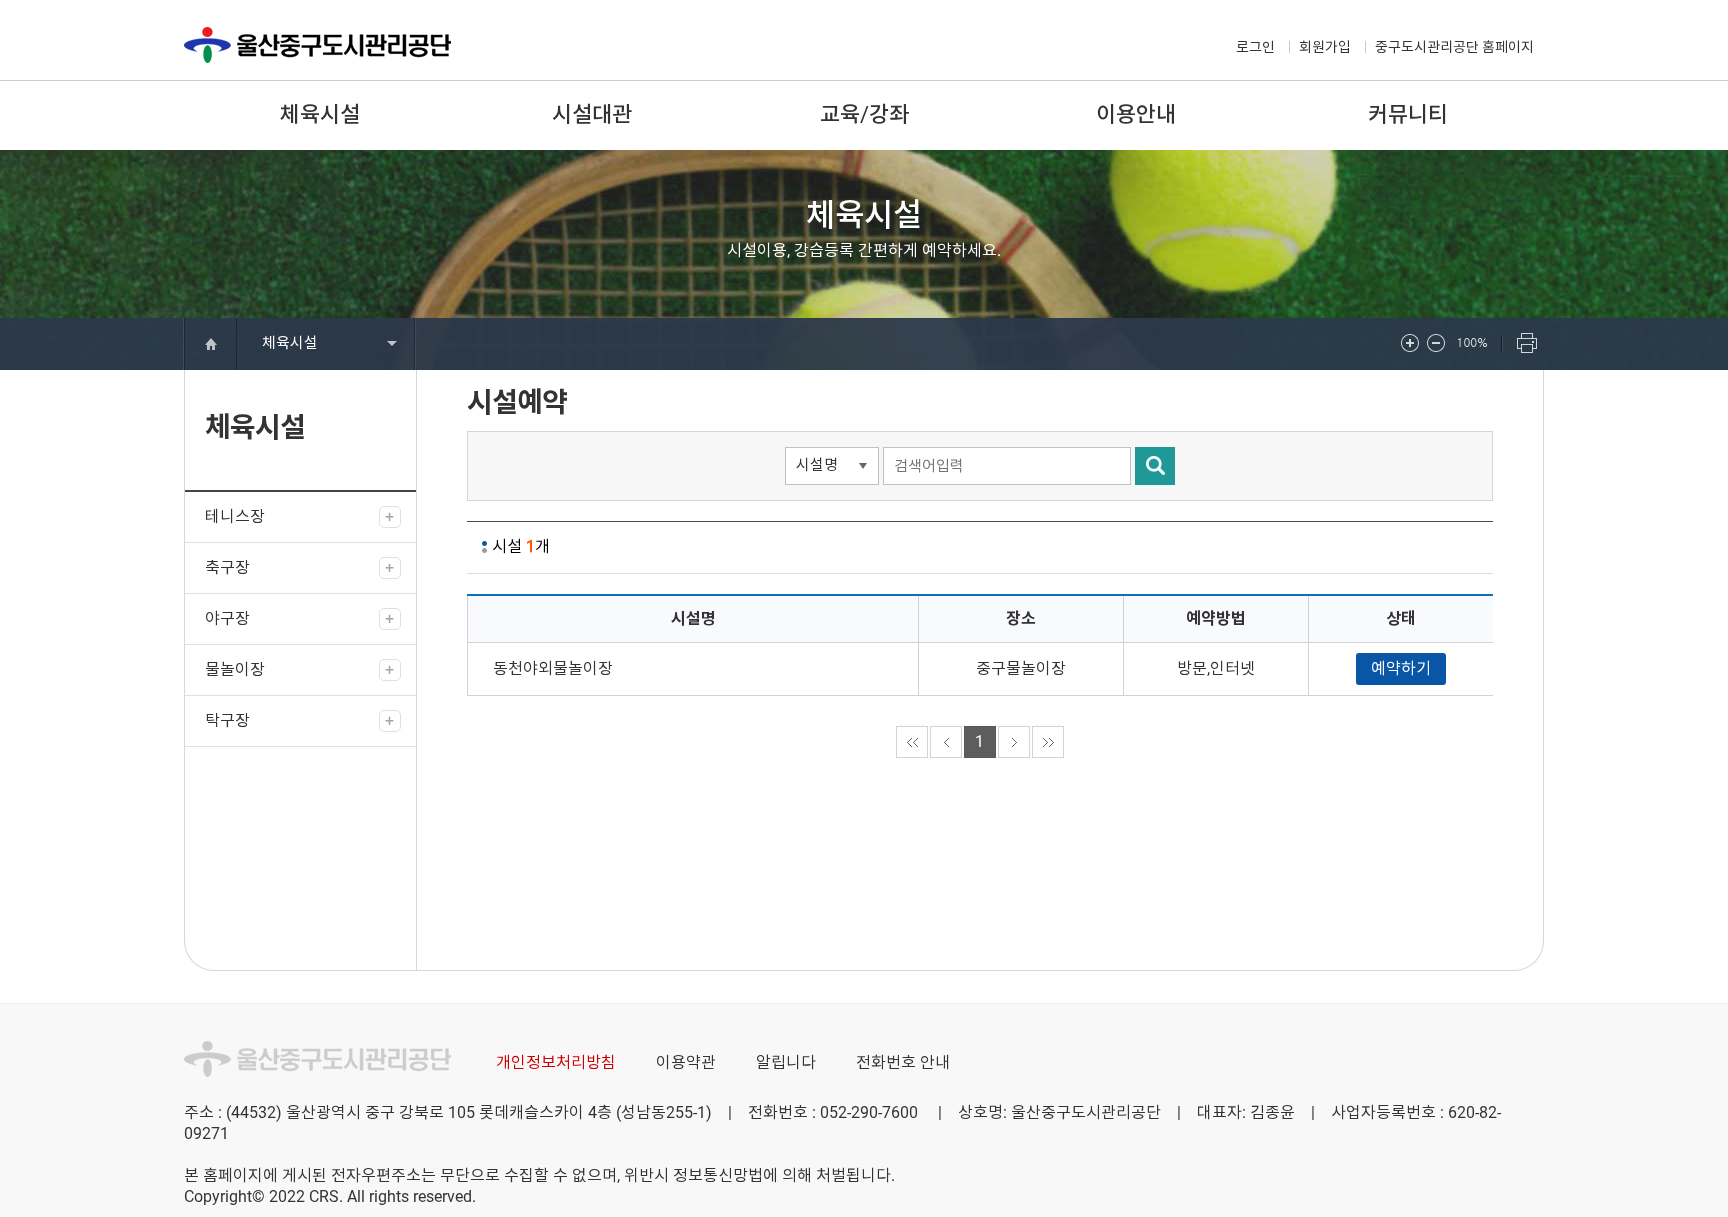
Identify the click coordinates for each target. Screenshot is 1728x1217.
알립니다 (786, 1062)
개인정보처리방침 (556, 1062)
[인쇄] (1528, 344)
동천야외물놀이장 (553, 668)
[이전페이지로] (946, 742)
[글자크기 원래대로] (1478, 344)
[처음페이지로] (912, 742)
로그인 (1255, 47)
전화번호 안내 (903, 1062)
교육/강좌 (864, 114)
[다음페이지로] (1014, 742)
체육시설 (320, 114)
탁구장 (227, 720)
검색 (1155, 466)
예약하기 (1401, 668)
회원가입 (1325, 47)
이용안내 (1136, 114)
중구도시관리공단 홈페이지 (1454, 47)
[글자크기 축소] (1438, 344)
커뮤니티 (1408, 114)
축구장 (227, 567)
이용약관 (686, 1062)
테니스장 (235, 516)
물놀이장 (235, 669)
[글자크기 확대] (1412, 344)
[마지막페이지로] (1048, 742)
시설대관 (592, 114)
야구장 (227, 618)
